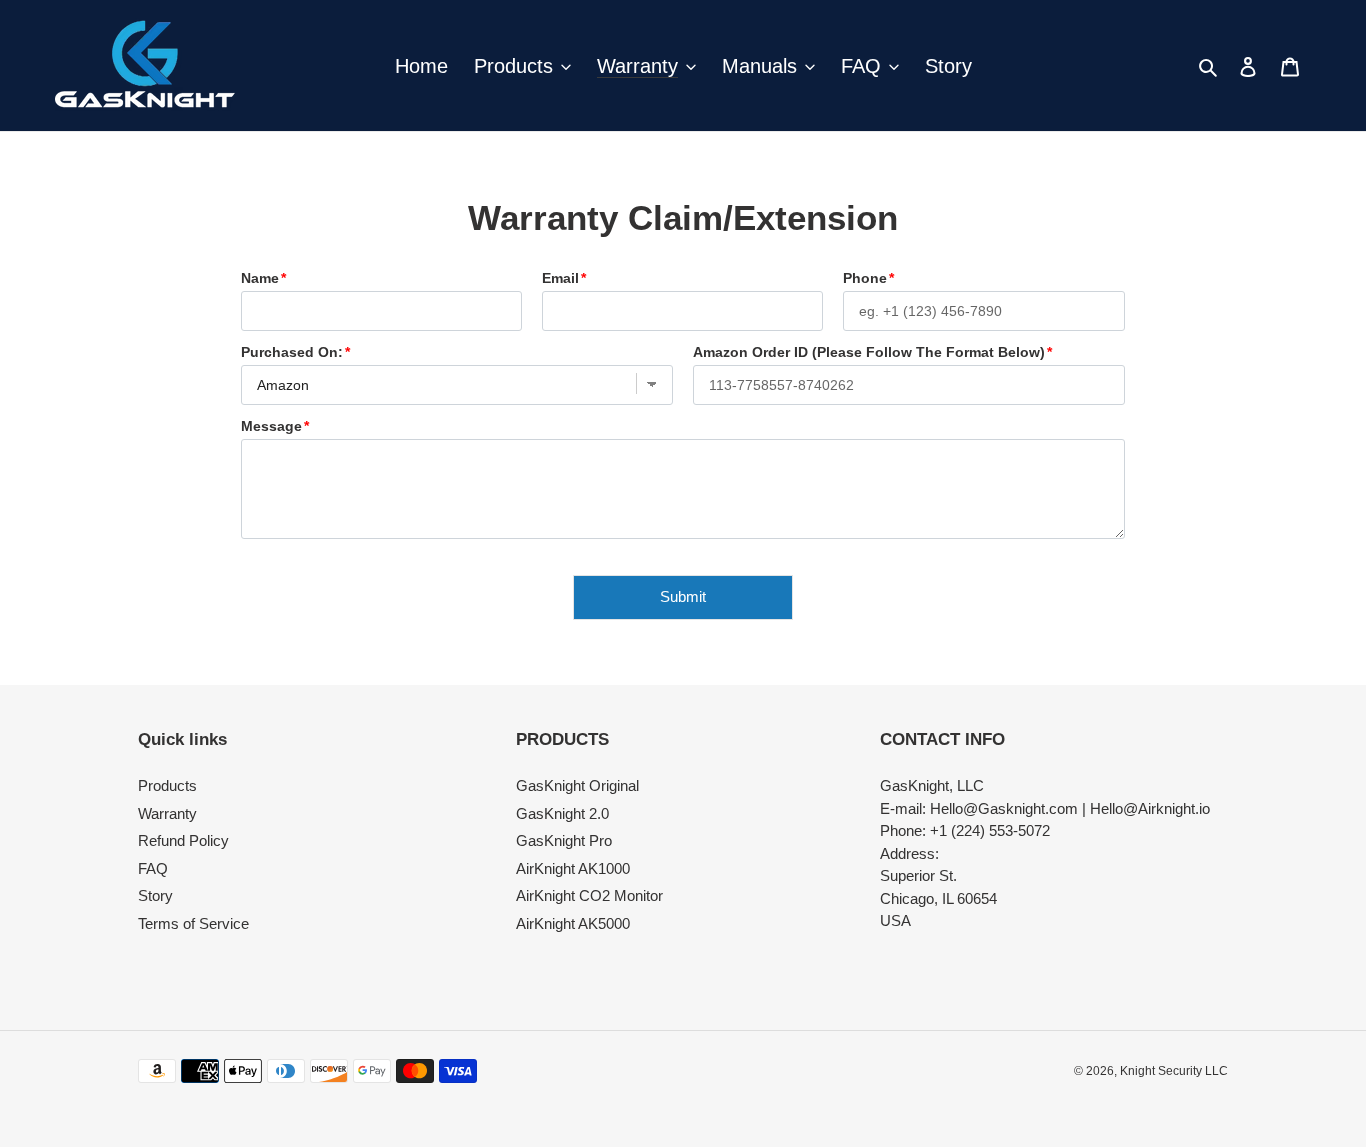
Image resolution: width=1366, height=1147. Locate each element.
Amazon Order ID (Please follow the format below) (869, 352)
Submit (683, 596)
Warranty (167, 813)
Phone (865, 278)
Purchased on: (292, 352)
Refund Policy (183, 840)
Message (271, 426)
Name (260, 278)
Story (155, 895)
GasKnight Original (577, 785)
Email (560, 278)
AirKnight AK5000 (573, 923)
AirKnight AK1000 (573, 868)
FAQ (153, 868)
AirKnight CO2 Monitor (589, 895)
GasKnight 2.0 (562, 813)
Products (167, 785)
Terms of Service (193, 923)
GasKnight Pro (564, 840)
